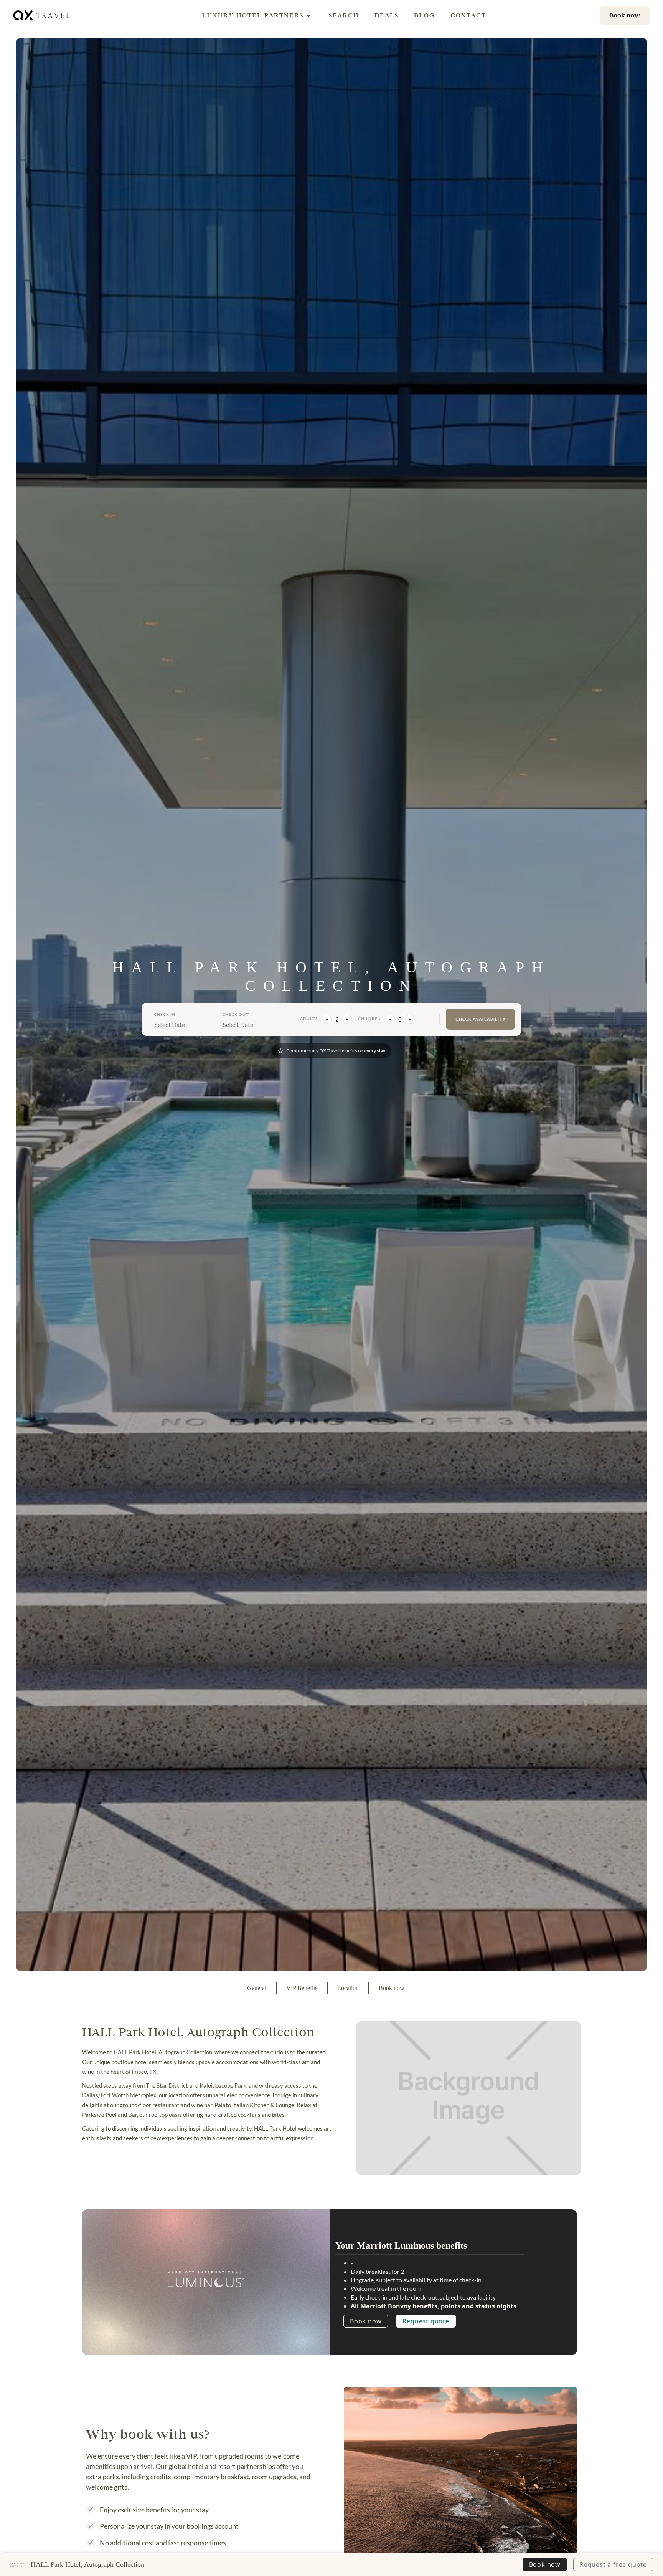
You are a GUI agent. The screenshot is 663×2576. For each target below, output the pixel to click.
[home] (42, 15)
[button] (253, 15)
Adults (309, 1018)
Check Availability (481, 1019)
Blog (425, 15)
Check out (236, 1014)
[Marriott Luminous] (206, 2279)
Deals (387, 15)
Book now (366, 2321)
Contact (468, 15)
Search (344, 15)
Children (369, 1018)
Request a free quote (613, 2564)
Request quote (426, 2321)
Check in (165, 1014)
